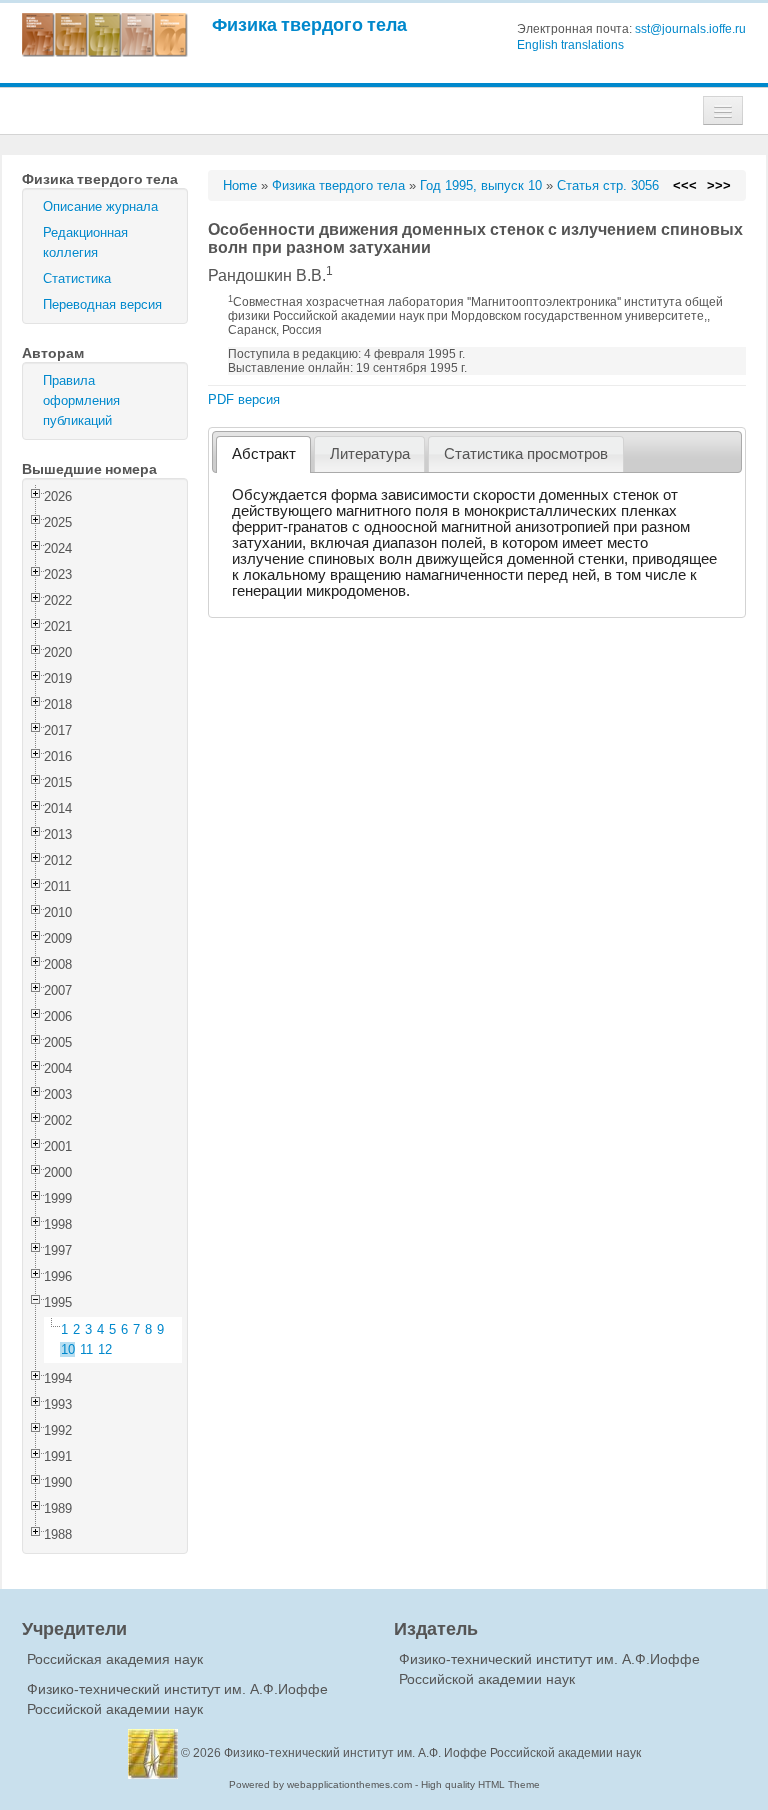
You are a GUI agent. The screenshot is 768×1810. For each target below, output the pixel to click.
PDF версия (244, 399)
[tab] (263, 454)
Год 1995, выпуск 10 (481, 185)
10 (68, 1349)
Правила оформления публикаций (81, 400)
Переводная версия (102, 304)
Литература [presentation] (370, 454)
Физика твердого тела (309, 24)
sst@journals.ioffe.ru (690, 29)
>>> (719, 185)
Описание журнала (100, 206)
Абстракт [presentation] (264, 454)
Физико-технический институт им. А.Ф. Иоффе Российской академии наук (432, 1753)
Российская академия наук (115, 1659)
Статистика (77, 278)
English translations (570, 45)
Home (240, 185)
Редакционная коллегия (85, 242)
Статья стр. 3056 (608, 185)
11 (86, 1349)
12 (105, 1349)
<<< (685, 185)
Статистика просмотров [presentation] (526, 454)
